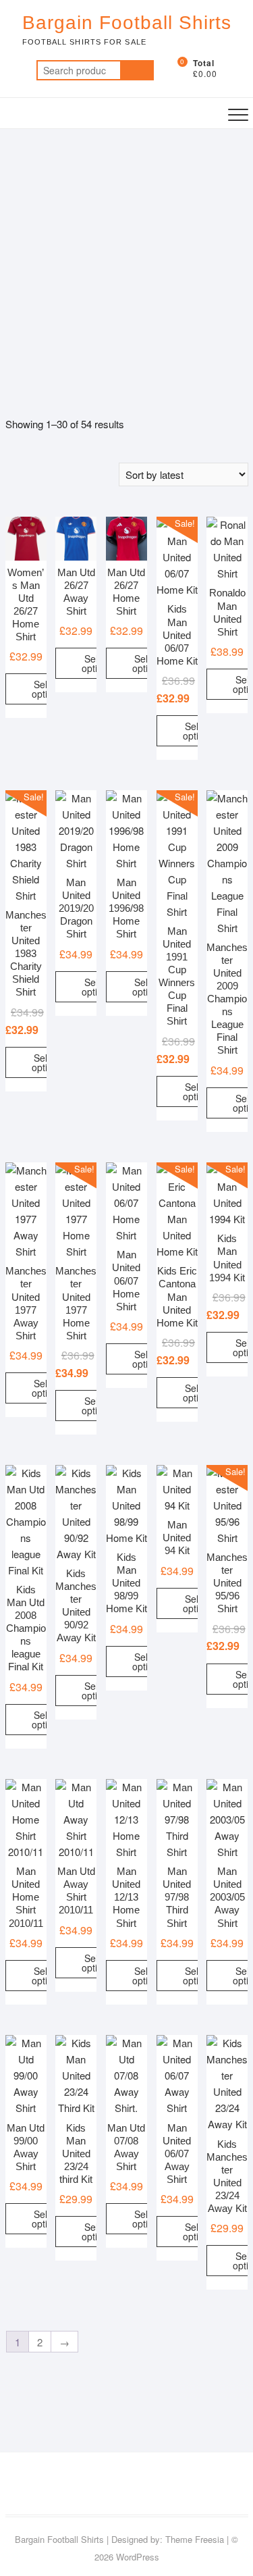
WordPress (138, 2557)
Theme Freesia (195, 2539)
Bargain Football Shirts (127, 23)
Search (137, 70)
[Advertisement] (126, 262)
